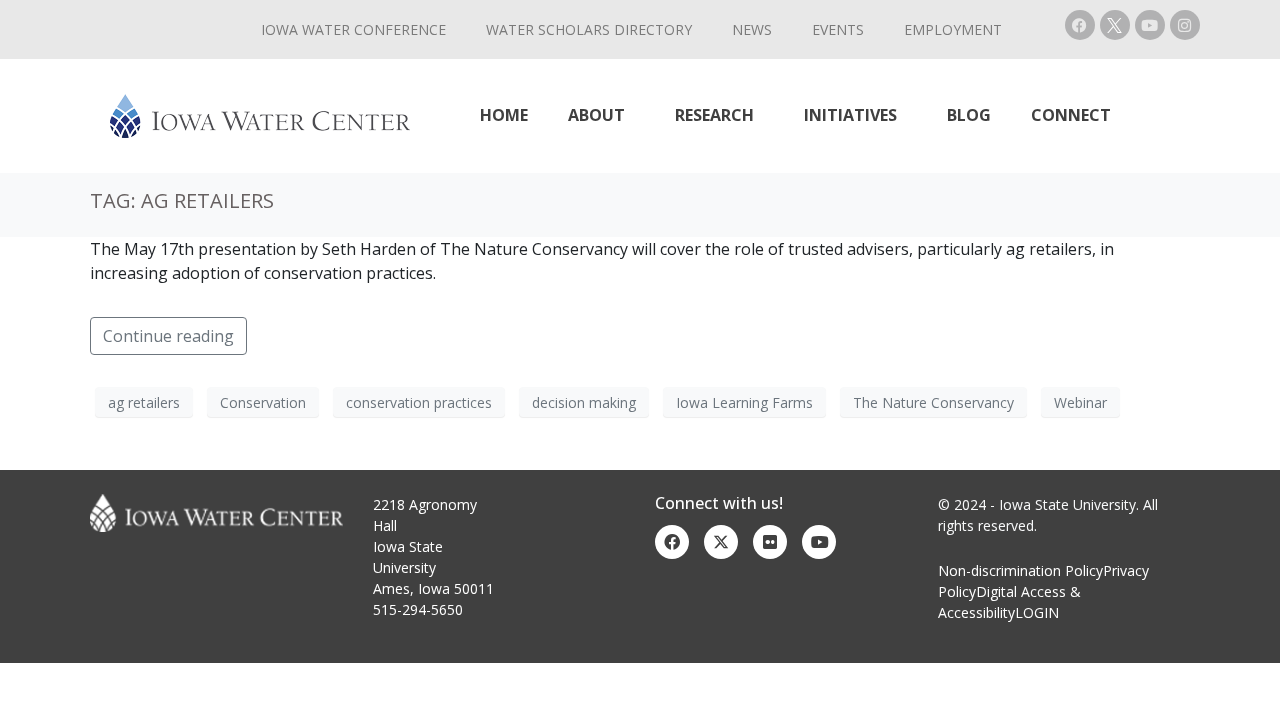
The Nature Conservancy (933, 402)
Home (504, 115)
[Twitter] (721, 542)
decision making (584, 402)
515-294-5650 (418, 609)
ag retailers (144, 402)
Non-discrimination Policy (1020, 570)
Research (714, 115)
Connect (1071, 115)
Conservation (263, 402)
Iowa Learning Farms (744, 402)
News (752, 29)
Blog (969, 115)
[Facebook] (1080, 25)
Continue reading (168, 336)
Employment (953, 29)
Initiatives (850, 115)
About (596, 115)
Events (838, 29)
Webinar (1080, 402)
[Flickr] (770, 542)
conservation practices (419, 402)
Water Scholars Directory (589, 29)
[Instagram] (1185, 25)
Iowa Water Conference (353, 29)
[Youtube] (1150, 25)
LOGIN (1037, 612)
